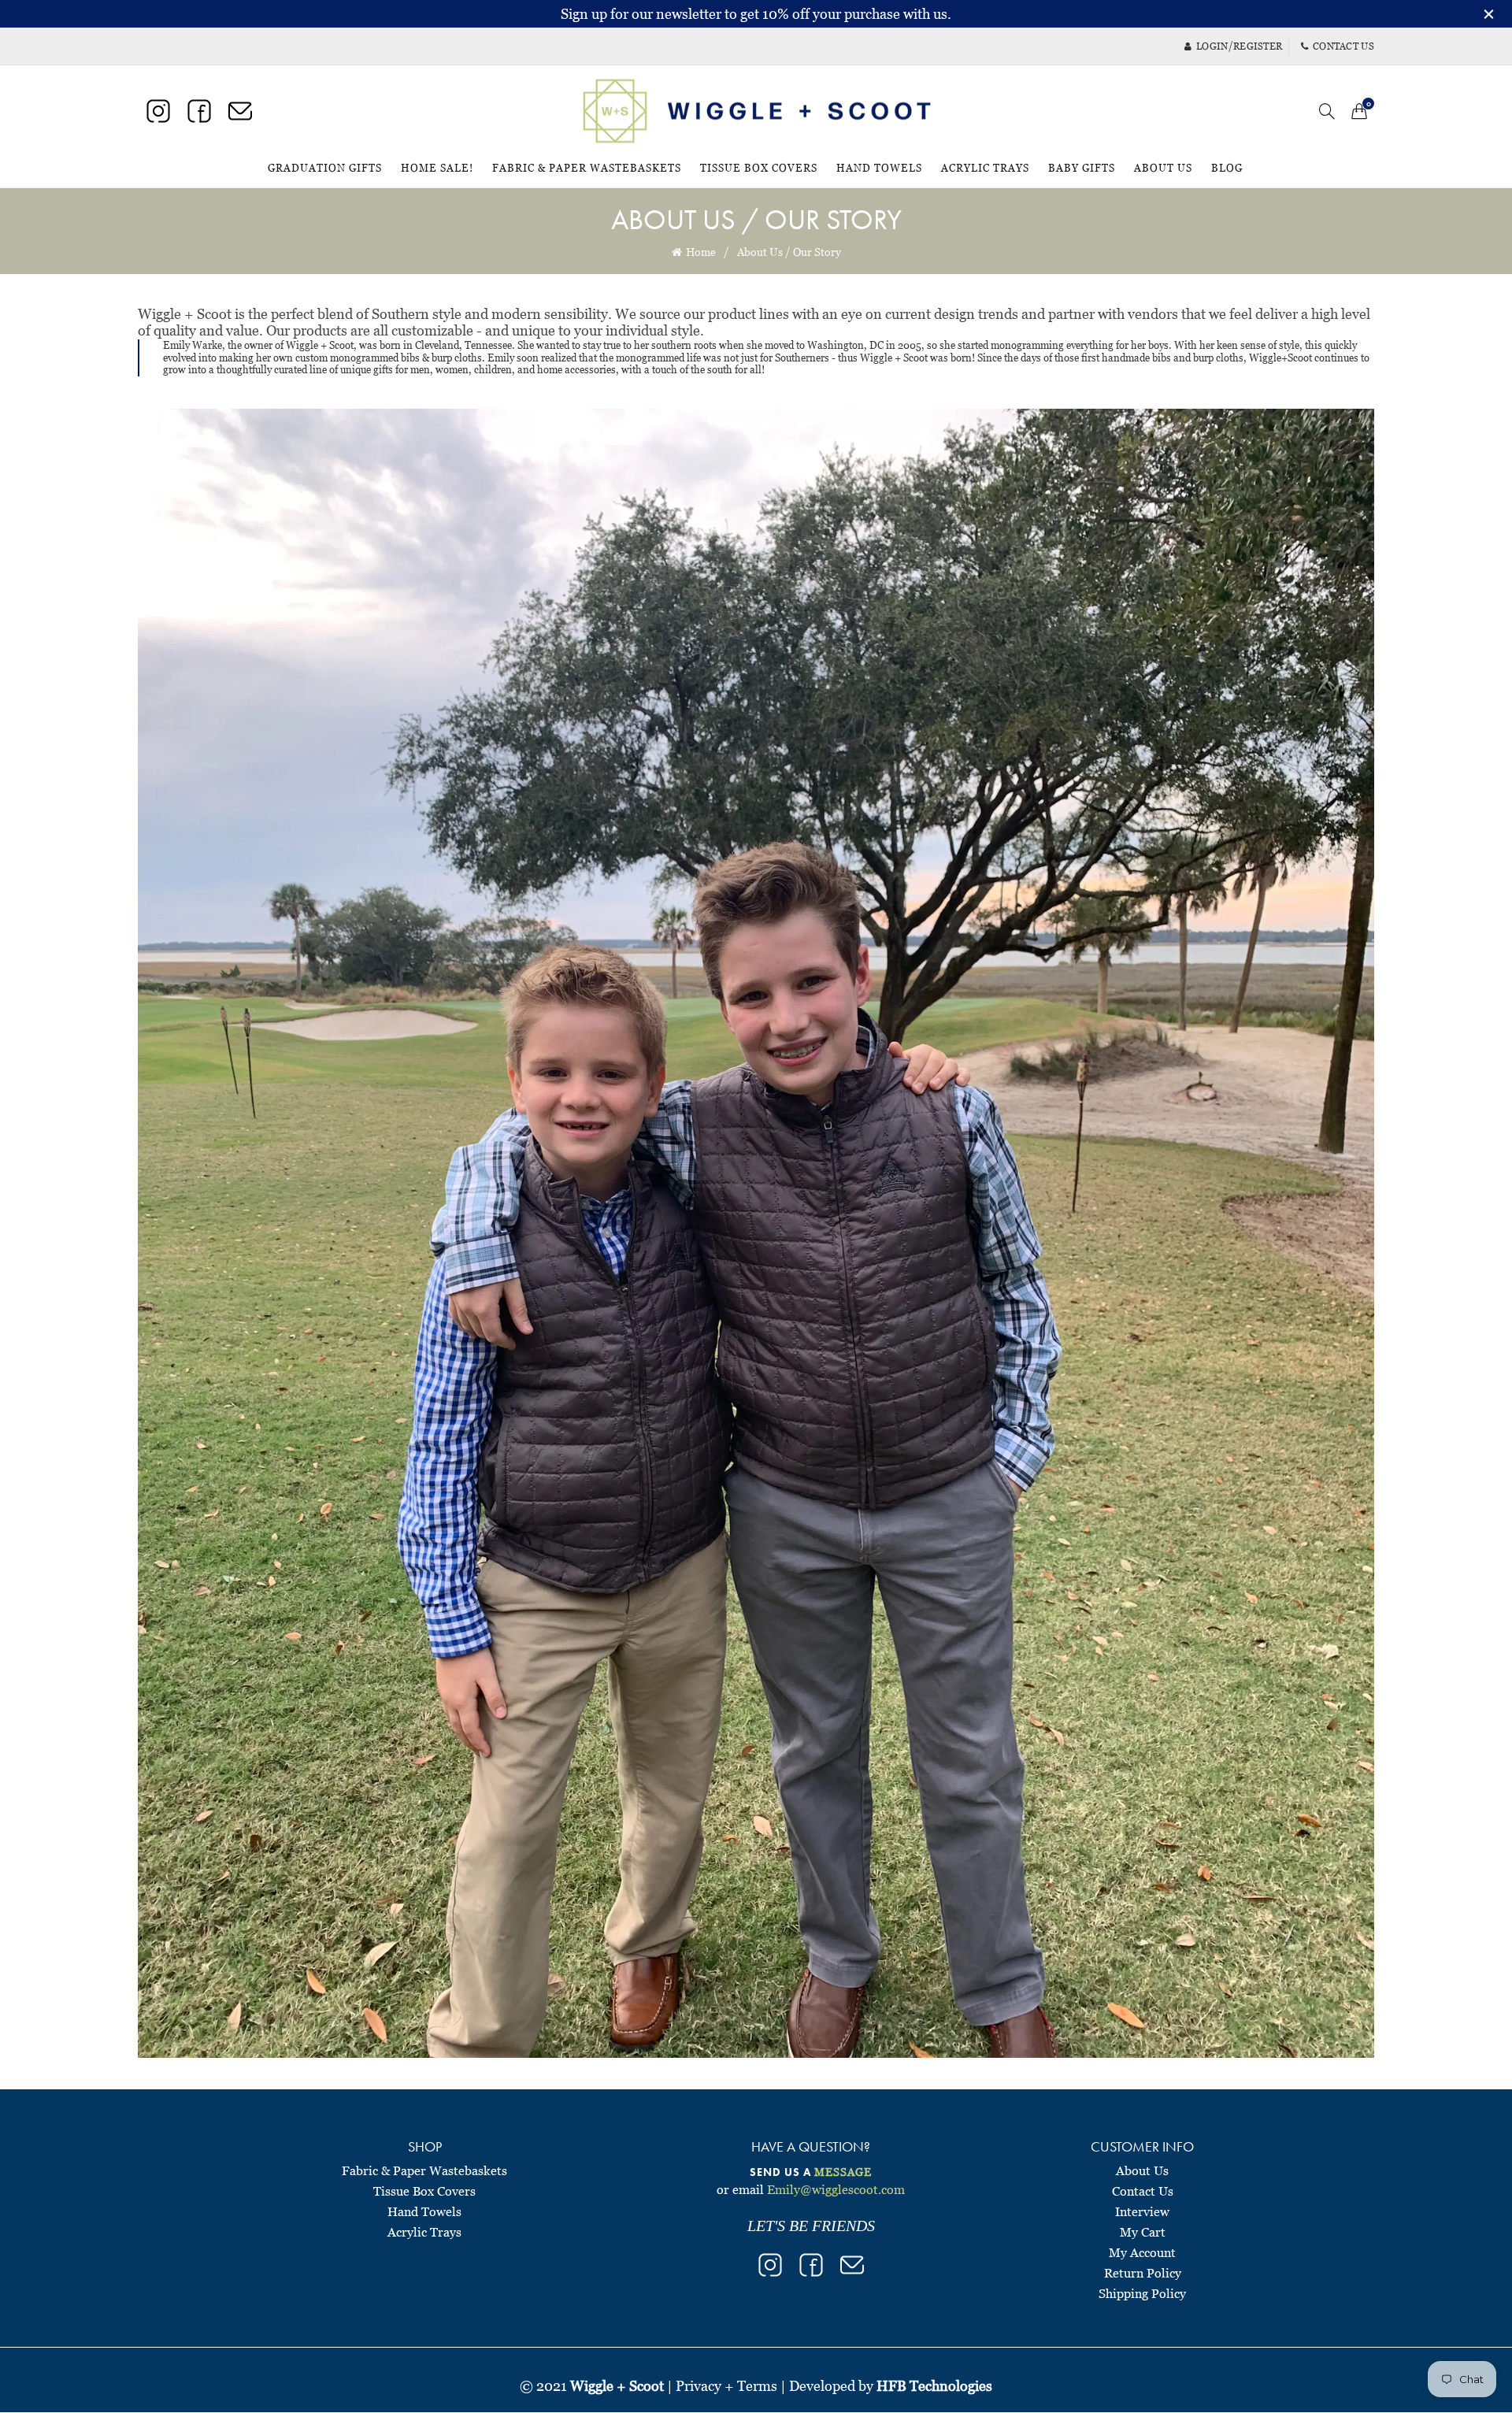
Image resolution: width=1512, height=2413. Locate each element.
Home (701, 252)
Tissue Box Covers (759, 168)
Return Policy (1143, 2273)
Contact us (1343, 46)
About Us (1163, 168)
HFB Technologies (934, 2386)
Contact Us (1143, 2191)
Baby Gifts (1082, 168)
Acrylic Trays (985, 168)
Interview (1142, 2211)
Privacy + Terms (726, 2386)
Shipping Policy (1142, 2293)
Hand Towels (879, 168)
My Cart (1143, 2232)
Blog (1227, 168)
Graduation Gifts (325, 168)
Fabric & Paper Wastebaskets (587, 168)
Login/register (1239, 46)
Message (843, 2172)
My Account (1142, 2252)
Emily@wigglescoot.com (836, 2189)
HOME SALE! (442, 161)
